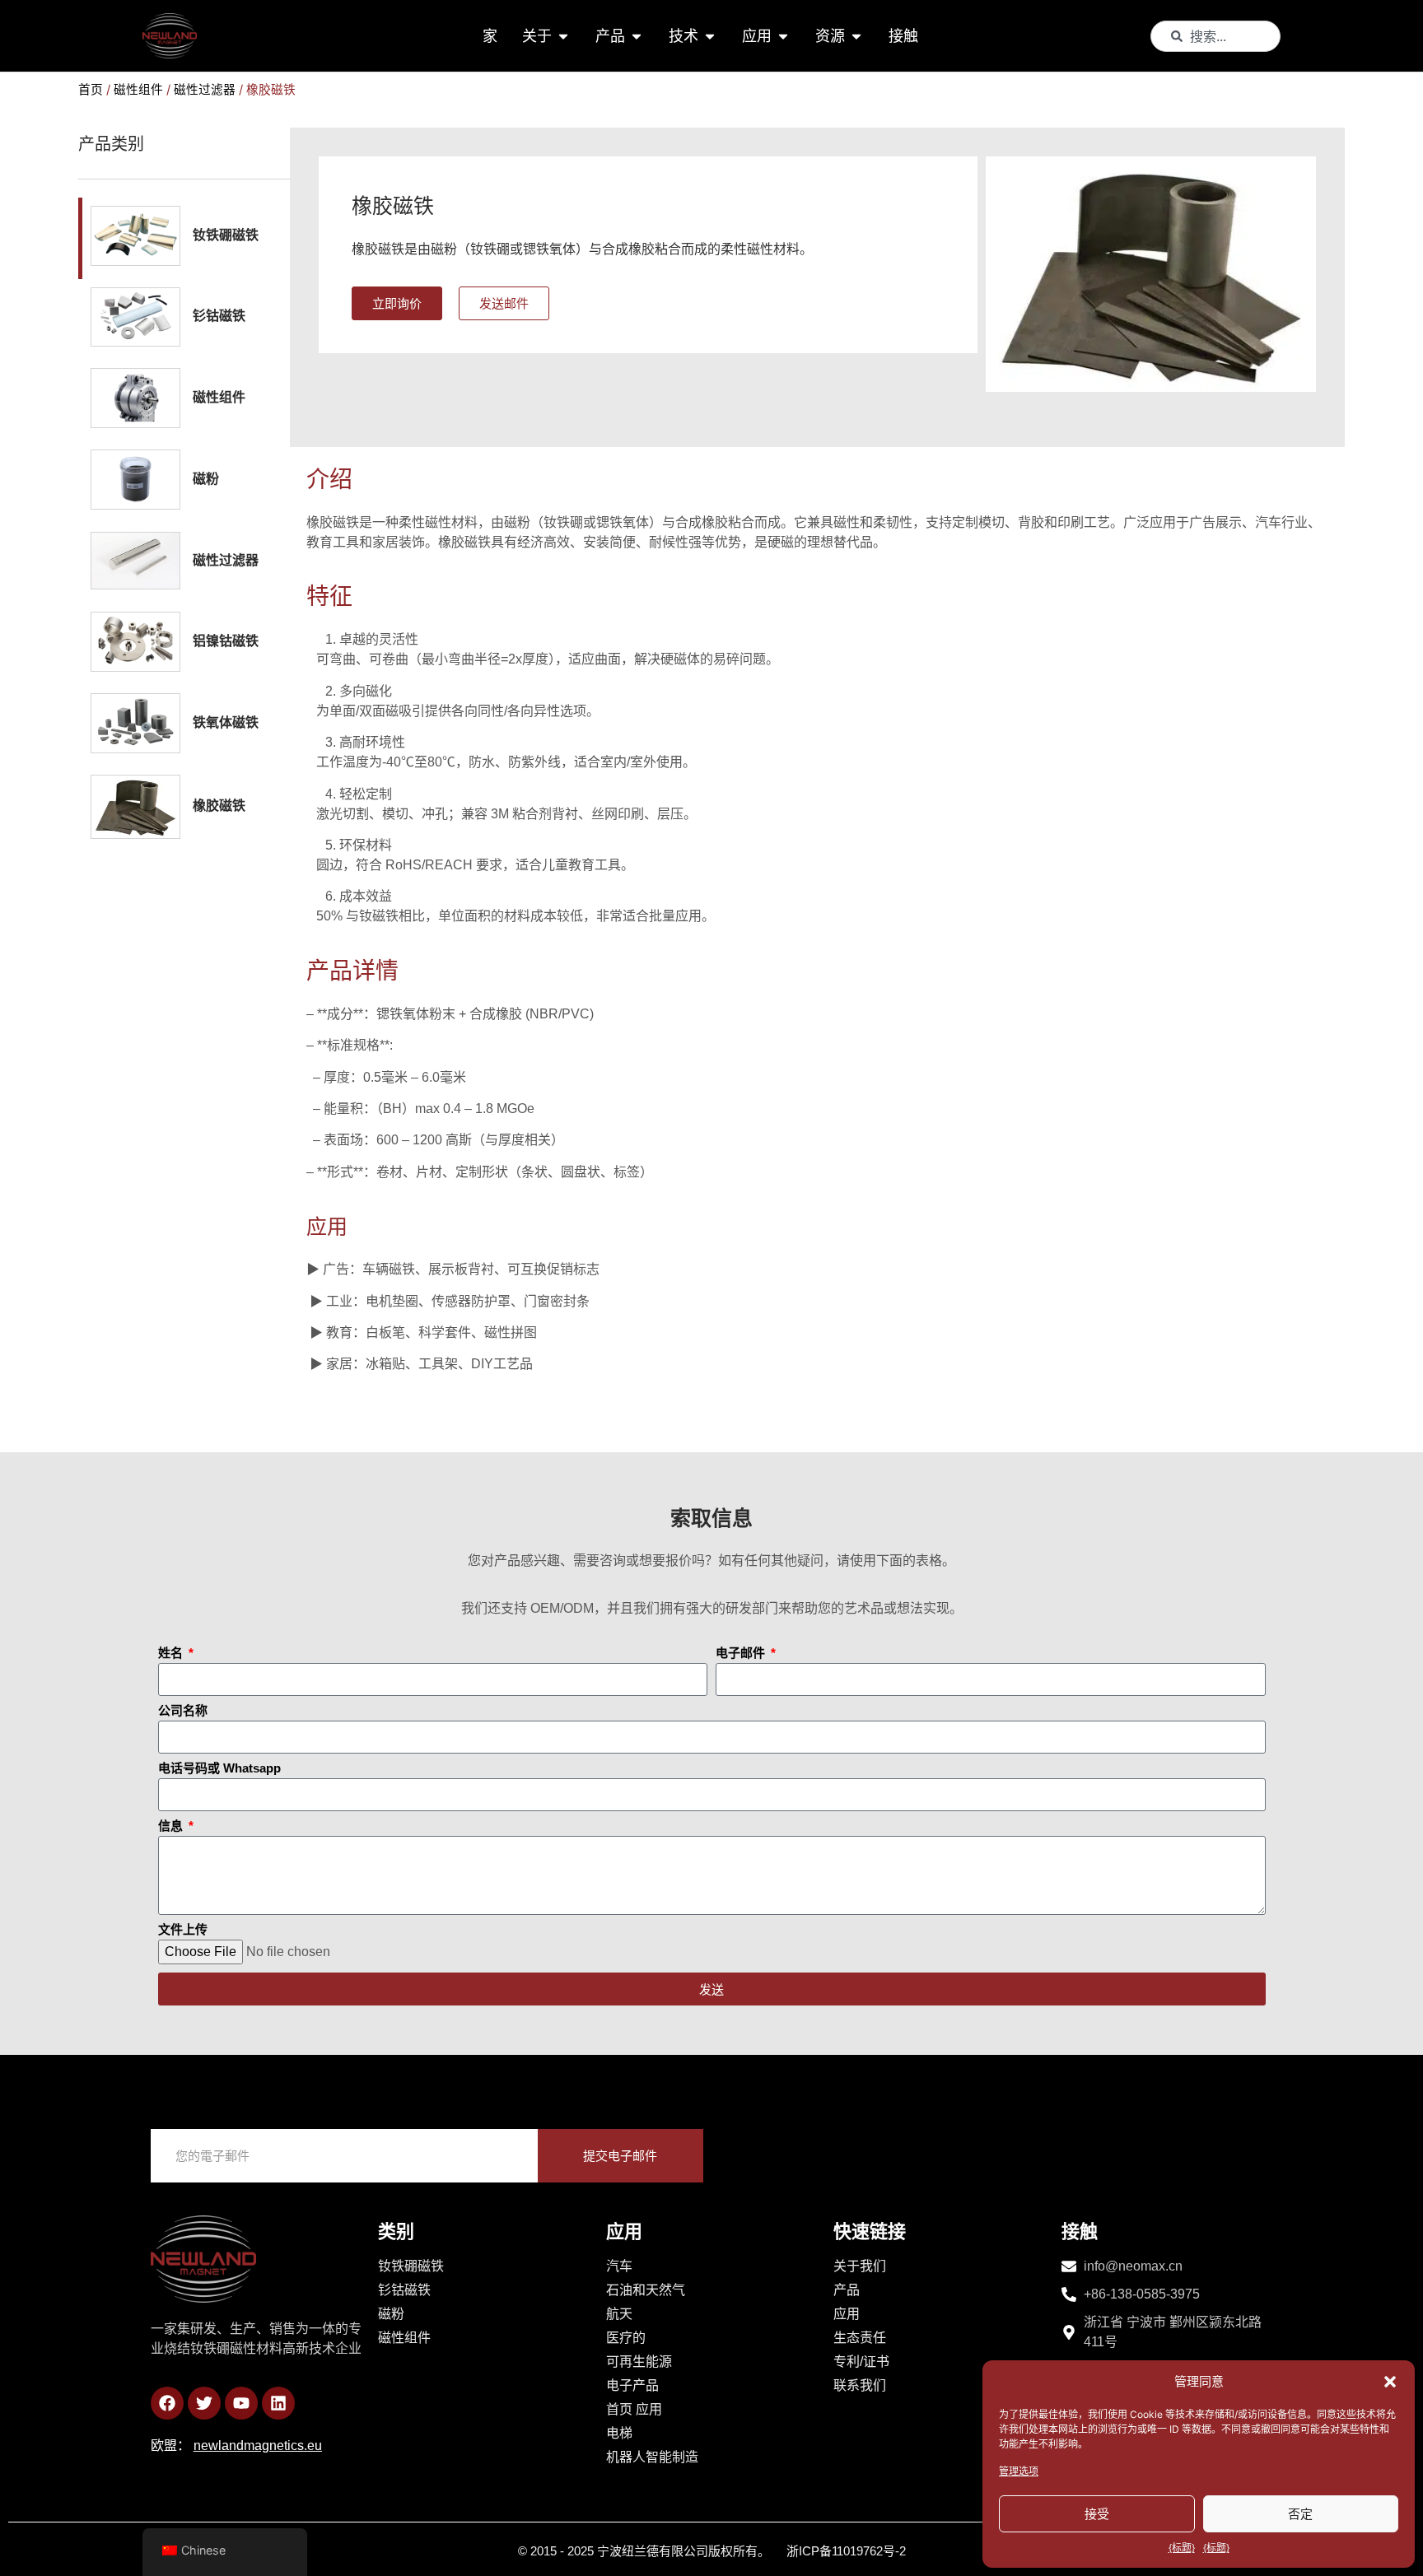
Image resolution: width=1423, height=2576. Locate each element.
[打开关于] (563, 36)
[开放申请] (783, 36)
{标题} (1182, 2548)
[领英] (278, 2403)
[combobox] (1215, 36)
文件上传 (183, 1930)
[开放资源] (856, 36)
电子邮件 (742, 1653)
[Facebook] (167, 2403)
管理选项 (1019, 2471)
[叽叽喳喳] (204, 2403)
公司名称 (183, 1711)
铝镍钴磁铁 (226, 641)
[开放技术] (710, 36)
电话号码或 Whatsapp (219, 1768)
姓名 (172, 1653)
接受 (1097, 2514)
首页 (91, 90)
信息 (172, 1826)
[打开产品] (637, 36)
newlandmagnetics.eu (258, 2446)
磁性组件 (138, 90)
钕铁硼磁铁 (226, 235)
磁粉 (206, 479)
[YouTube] (241, 2403)
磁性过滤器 (205, 90)
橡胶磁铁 (219, 806)
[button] (1390, 2382)
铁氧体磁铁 (226, 722)
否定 (1300, 2514)
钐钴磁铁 (219, 316)
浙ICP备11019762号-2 (846, 2551)
